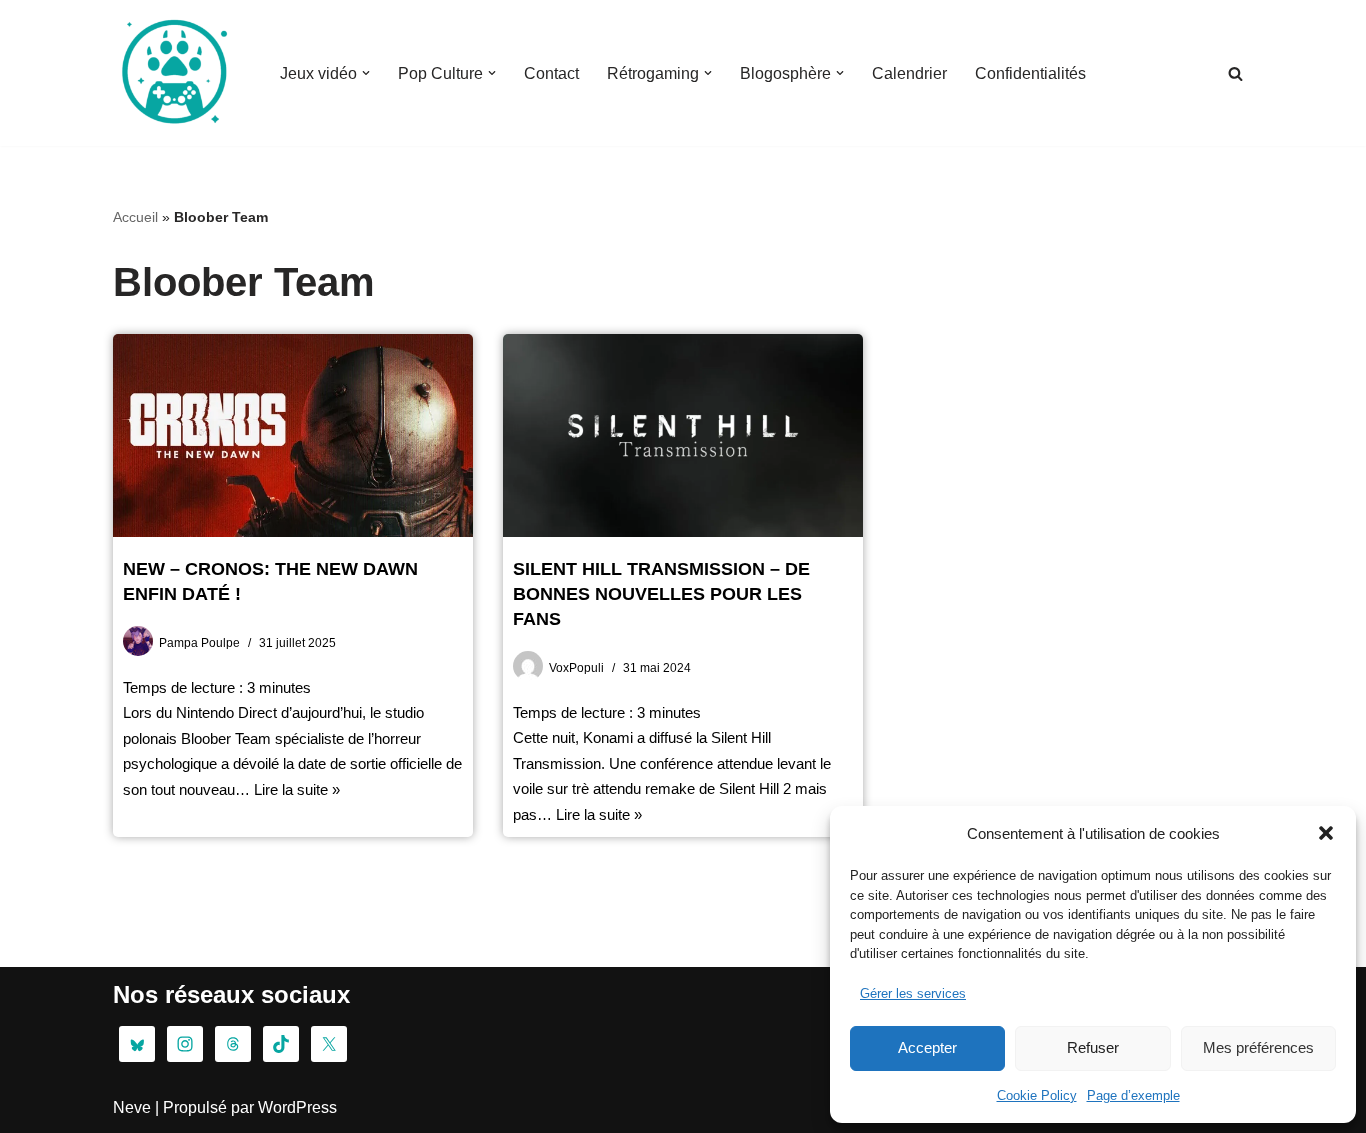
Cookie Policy (1037, 1095)
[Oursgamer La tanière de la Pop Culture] (173, 73)
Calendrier (909, 73)
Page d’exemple (1133, 1095)
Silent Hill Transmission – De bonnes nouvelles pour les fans (661, 594)
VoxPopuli (576, 668)
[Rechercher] (1235, 73)
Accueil (135, 217)
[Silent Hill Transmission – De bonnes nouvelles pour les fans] (683, 435)
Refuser (1093, 1047)
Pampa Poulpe (199, 643)
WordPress (297, 1107)
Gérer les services (913, 993)
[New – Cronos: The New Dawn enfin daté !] (293, 435)
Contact (551, 73)
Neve (132, 1107)
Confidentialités (1030, 73)
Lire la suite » (297, 789)
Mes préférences (1258, 1047)
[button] (1326, 833)
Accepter (927, 1047)
